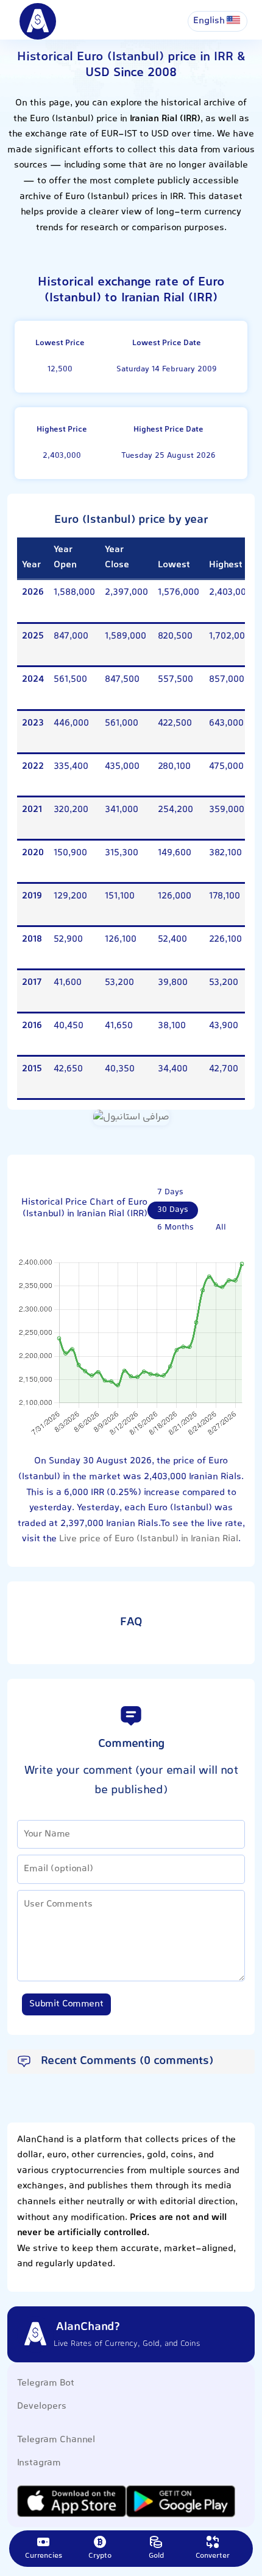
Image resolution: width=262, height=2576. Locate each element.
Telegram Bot (46, 2383)
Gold (156, 2556)
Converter (213, 2556)
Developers (42, 2406)
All (221, 1228)
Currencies (44, 2556)
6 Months (175, 1228)
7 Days (170, 1192)
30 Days (173, 1210)
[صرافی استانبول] (131, 1118)
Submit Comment (66, 2004)
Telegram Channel (56, 2440)
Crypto (100, 2556)
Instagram (39, 2463)
